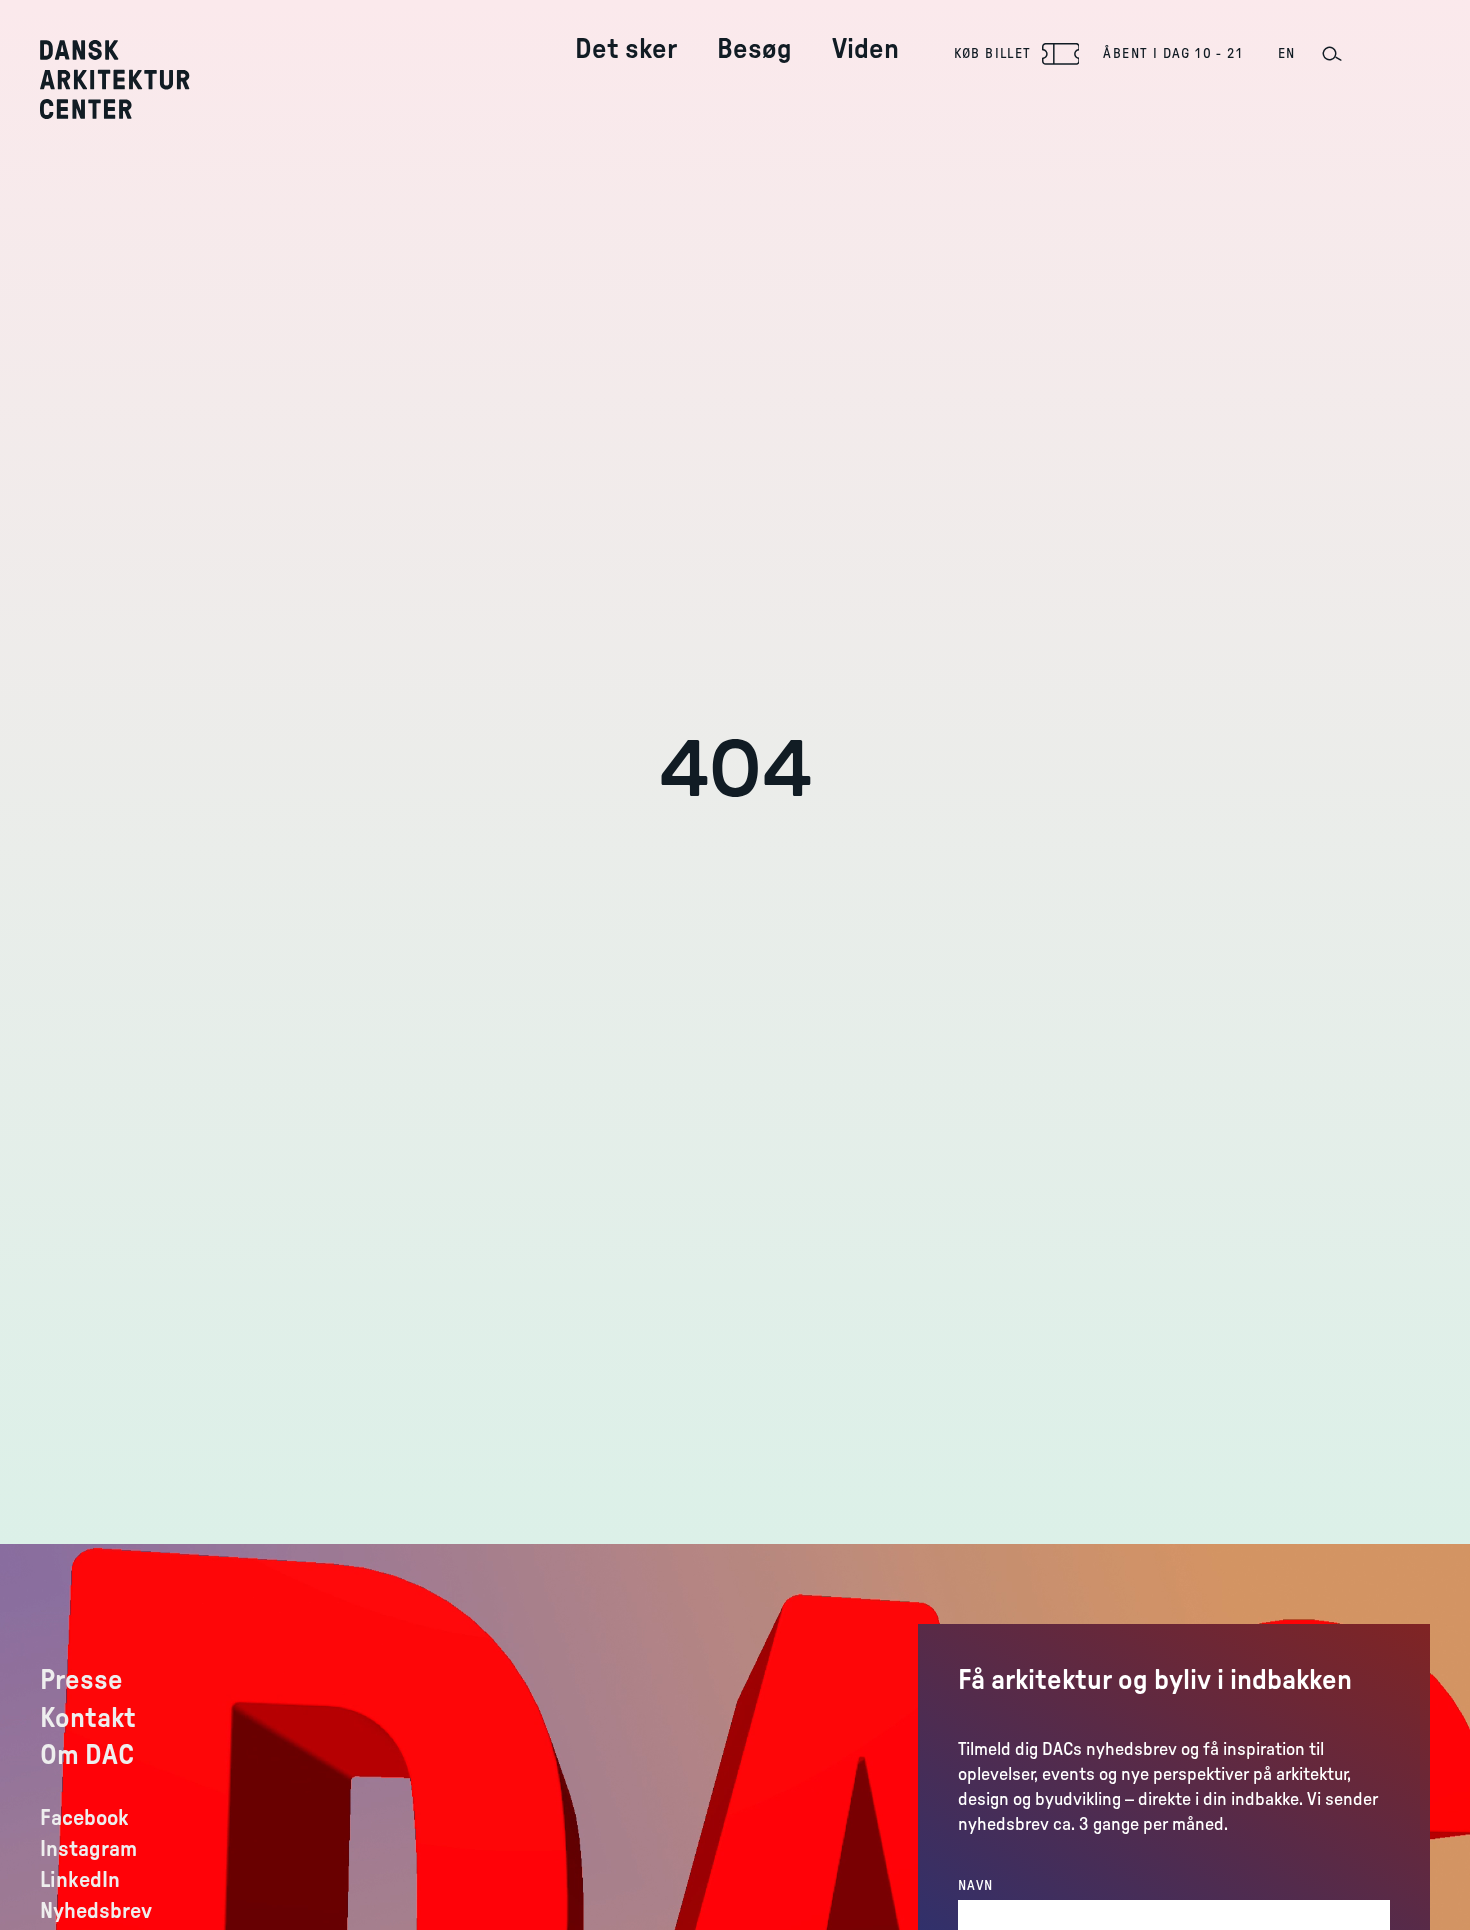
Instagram (88, 1849)
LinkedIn (80, 1880)
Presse (81, 1680)
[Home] (129, 79)
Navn (976, 1886)
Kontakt (88, 1718)
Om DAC (87, 1755)
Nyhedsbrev (96, 1911)
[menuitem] (626, 33)
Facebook (84, 1818)
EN (1287, 54)
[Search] (1331, 54)
